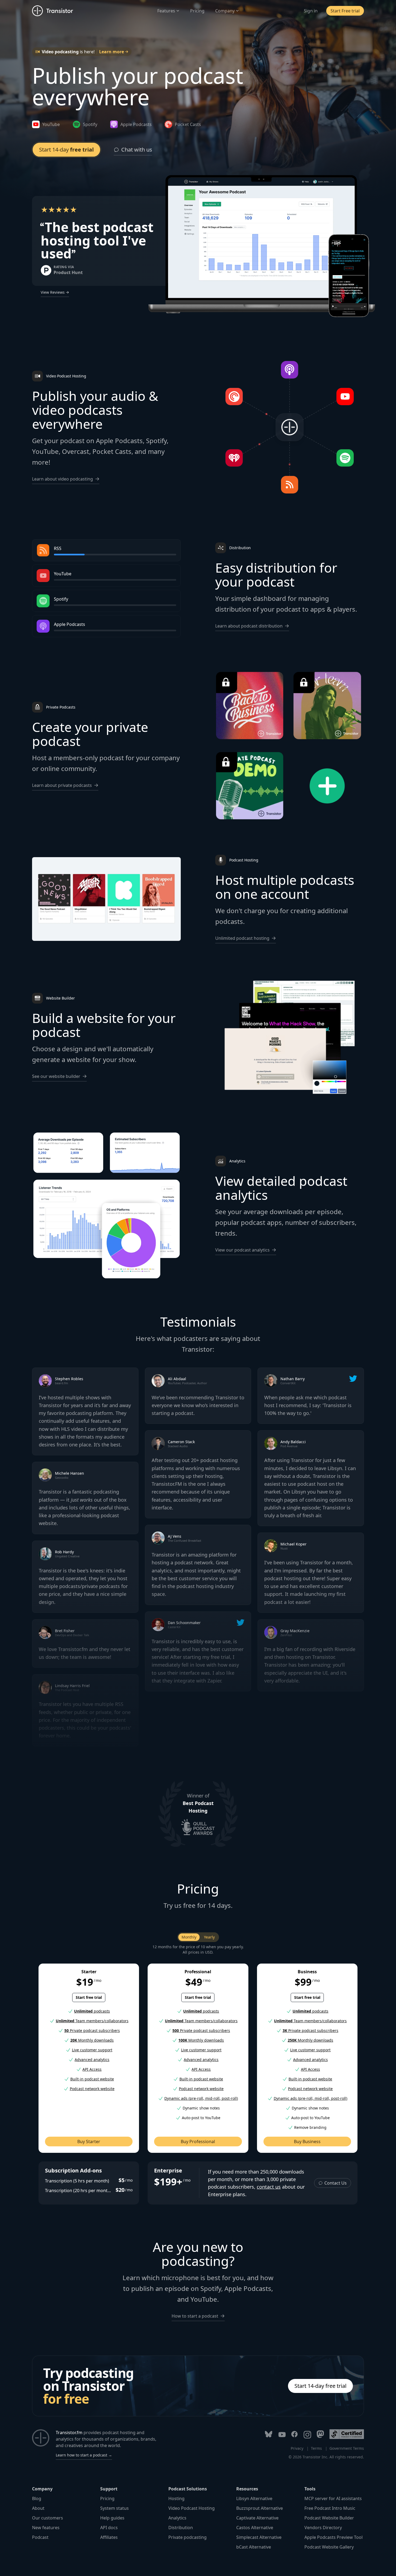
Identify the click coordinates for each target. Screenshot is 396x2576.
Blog (37, 2498)
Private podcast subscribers (92, 2030)
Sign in (311, 11)
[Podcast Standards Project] (347, 2434)
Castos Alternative (255, 2528)
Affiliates (109, 2537)
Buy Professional (198, 2142)
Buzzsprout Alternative (260, 2508)
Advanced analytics (92, 2060)
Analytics (177, 2518)
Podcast (40, 2537)
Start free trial (89, 1997)
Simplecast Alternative (259, 2537)
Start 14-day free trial (320, 2386)
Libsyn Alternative (254, 2498)
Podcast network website (92, 2089)
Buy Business (307, 2142)
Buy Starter (89, 2142)
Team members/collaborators (92, 2021)
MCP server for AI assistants (333, 2498)
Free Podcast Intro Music (330, 2508)
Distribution (181, 2528)
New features (46, 2528)
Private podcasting (187, 2537)
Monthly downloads (92, 2040)
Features (166, 11)
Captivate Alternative (257, 2518)
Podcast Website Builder (329, 2518)
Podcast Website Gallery (329, 2547)
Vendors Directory (323, 2528)
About (38, 2508)
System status (114, 2508)
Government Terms (347, 2448)
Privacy (297, 2448)
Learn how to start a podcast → (84, 2455)
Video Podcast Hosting (192, 2508)
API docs (109, 2528)
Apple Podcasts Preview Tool (334, 2537)
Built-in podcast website (92, 2079)
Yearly (209, 1937)
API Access (92, 2069)
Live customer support (92, 2050)
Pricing (197, 11)
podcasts (92, 2011)
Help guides (112, 2518)
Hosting (176, 2498)
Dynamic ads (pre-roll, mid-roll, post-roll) (201, 2098)
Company (225, 11)
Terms (316, 2448)
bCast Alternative (254, 2547)
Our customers (48, 2518)
